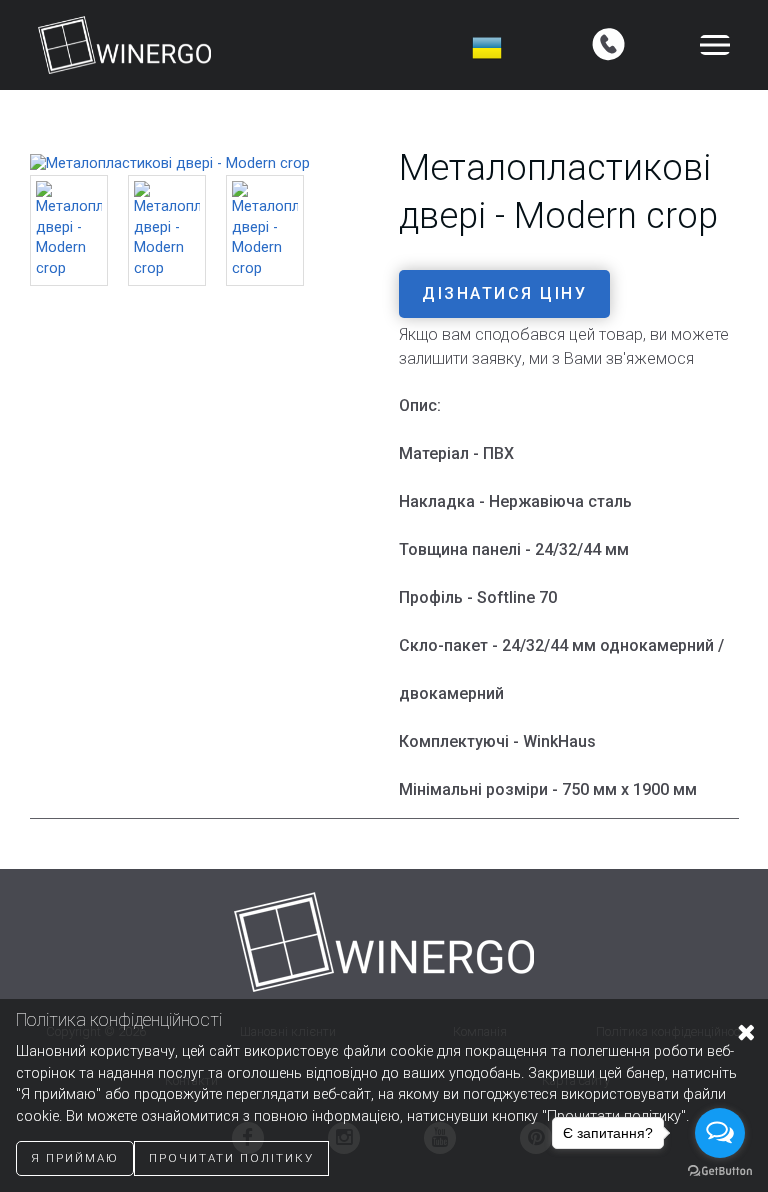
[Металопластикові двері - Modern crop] (170, 163)
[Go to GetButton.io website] (720, 1171)
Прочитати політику (231, 1158)
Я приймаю (75, 1158)
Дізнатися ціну (504, 293)
